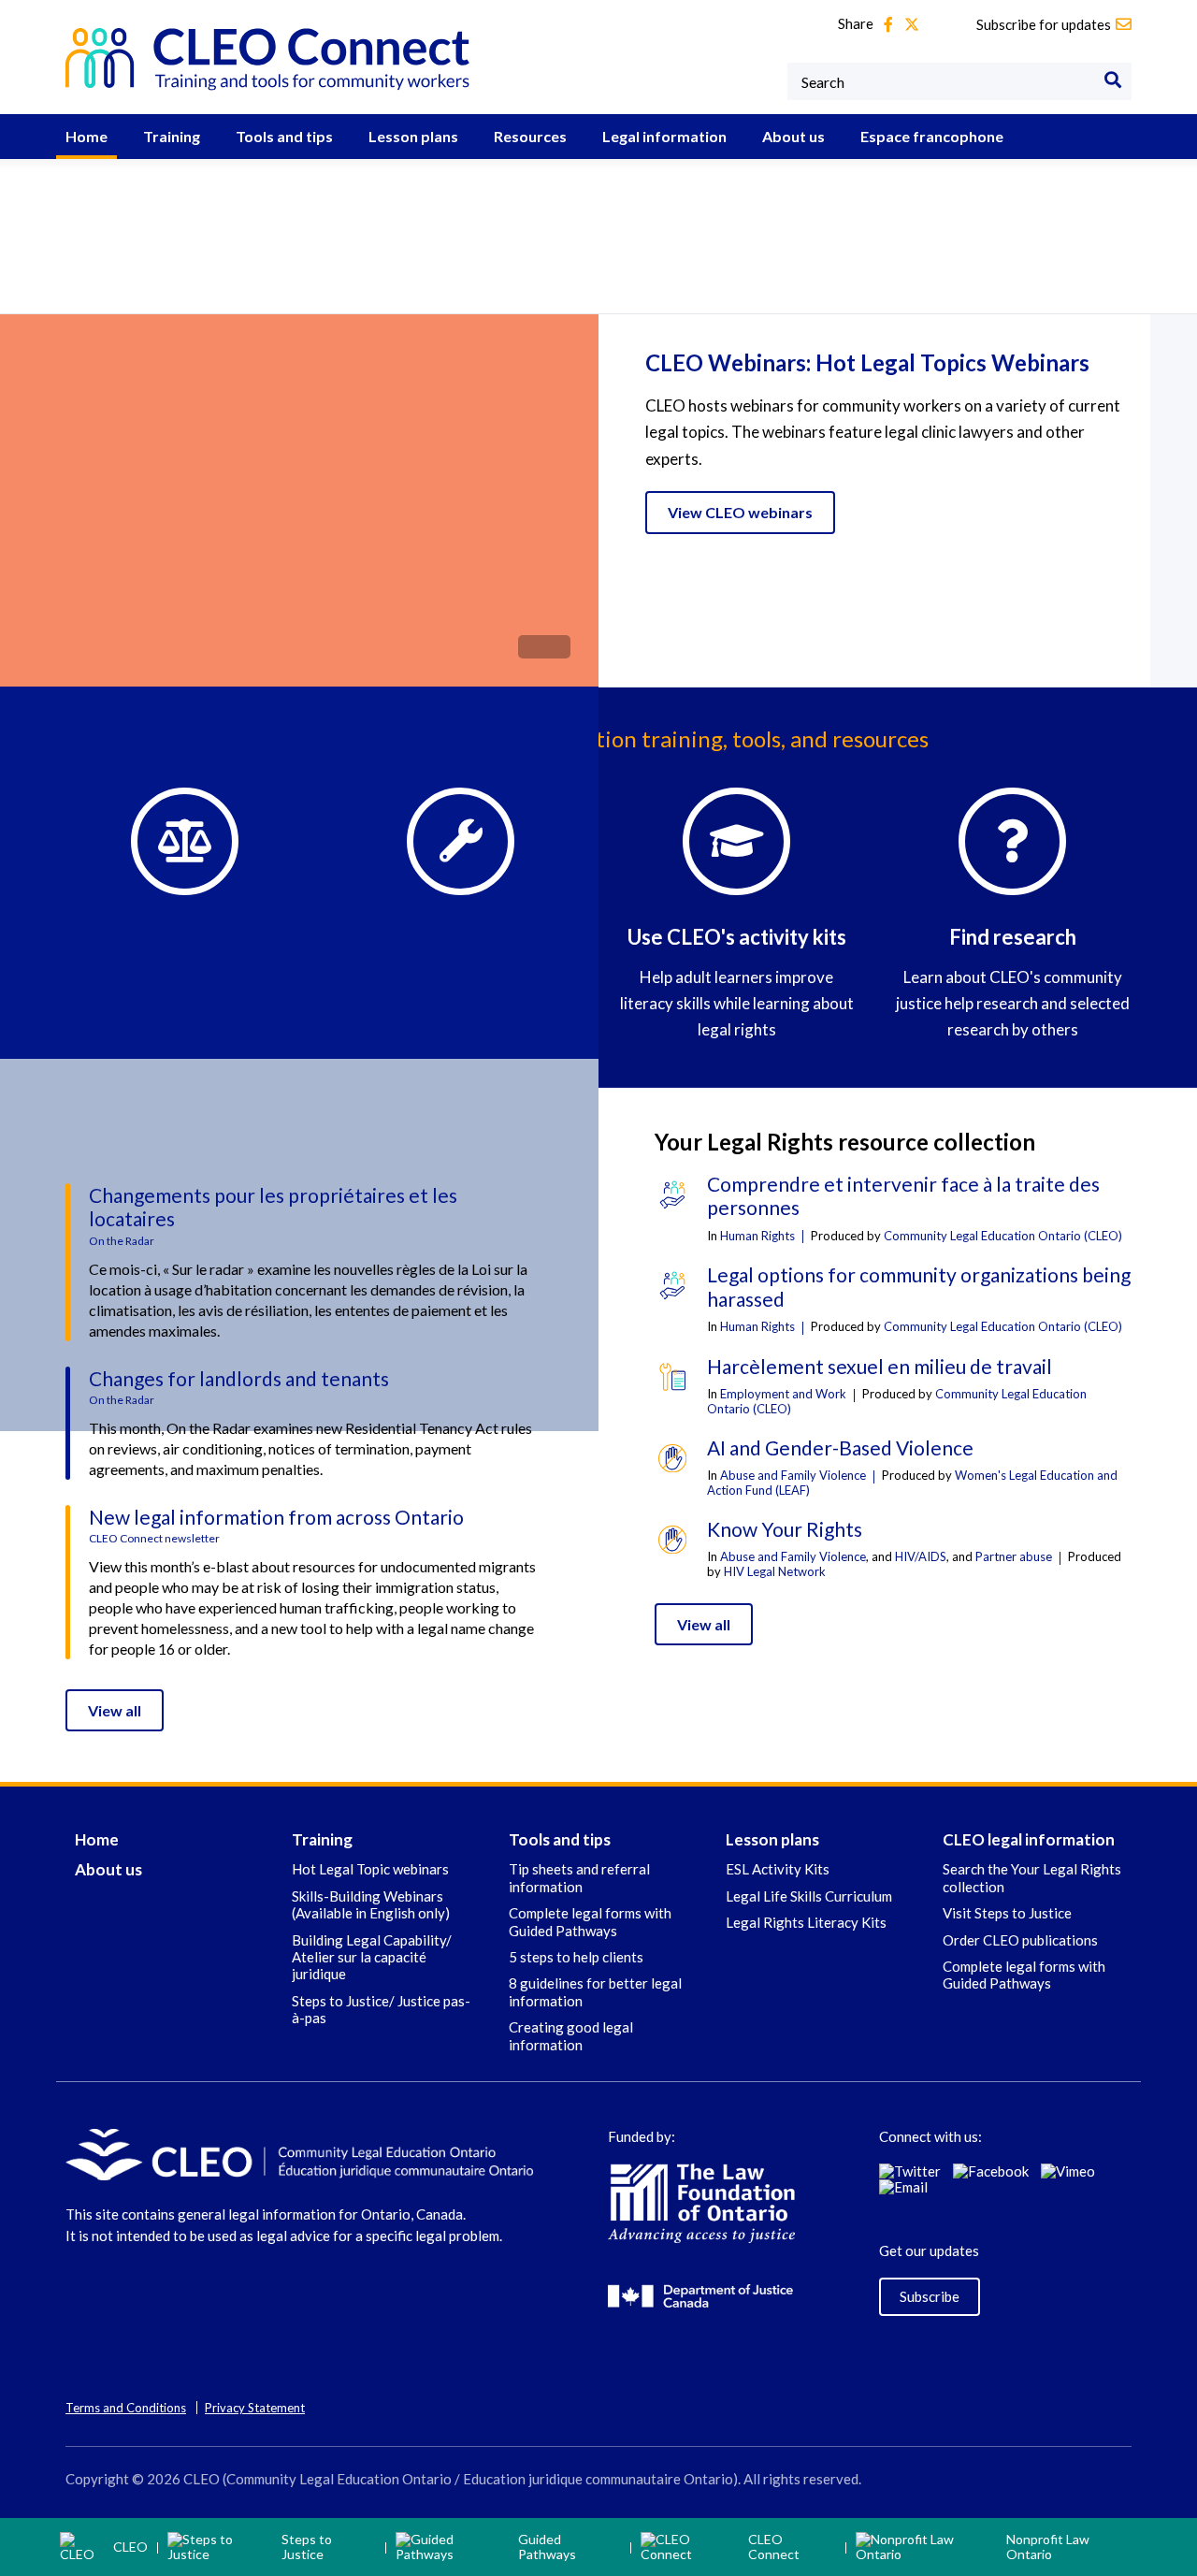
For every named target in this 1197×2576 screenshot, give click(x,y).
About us (793, 136)
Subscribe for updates (1044, 24)
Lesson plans (413, 136)
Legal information (664, 136)
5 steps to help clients (576, 1957)
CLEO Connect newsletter (154, 1539)
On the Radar (122, 1241)
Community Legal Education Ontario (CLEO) (1003, 1236)
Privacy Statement (255, 2408)
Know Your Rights (785, 1529)
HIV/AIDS (921, 1556)
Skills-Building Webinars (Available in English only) (371, 1904)
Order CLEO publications (1020, 1940)
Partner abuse (1014, 1556)
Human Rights (757, 1236)
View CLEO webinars (740, 512)
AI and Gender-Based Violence (840, 1447)
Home (87, 136)
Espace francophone (932, 136)
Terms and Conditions (126, 2408)
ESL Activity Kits (778, 1869)
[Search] (1113, 81)
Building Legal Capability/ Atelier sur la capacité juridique (372, 1957)
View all (115, 1710)
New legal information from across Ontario (276, 1517)
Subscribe (930, 2296)
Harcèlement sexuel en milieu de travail (880, 1366)
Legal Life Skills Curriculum (809, 1896)
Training (172, 136)
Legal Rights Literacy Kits (806, 1922)
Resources (530, 136)
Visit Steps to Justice (1007, 1913)
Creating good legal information (571, 2035)
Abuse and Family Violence (793, 1475)
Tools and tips (284, 136)
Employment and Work (783, 1394)
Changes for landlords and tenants (239, 1378)
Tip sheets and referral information (579, 1877)
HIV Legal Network (775, 1571)
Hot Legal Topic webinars (370, 1869)
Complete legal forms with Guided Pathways (590, 1921)
